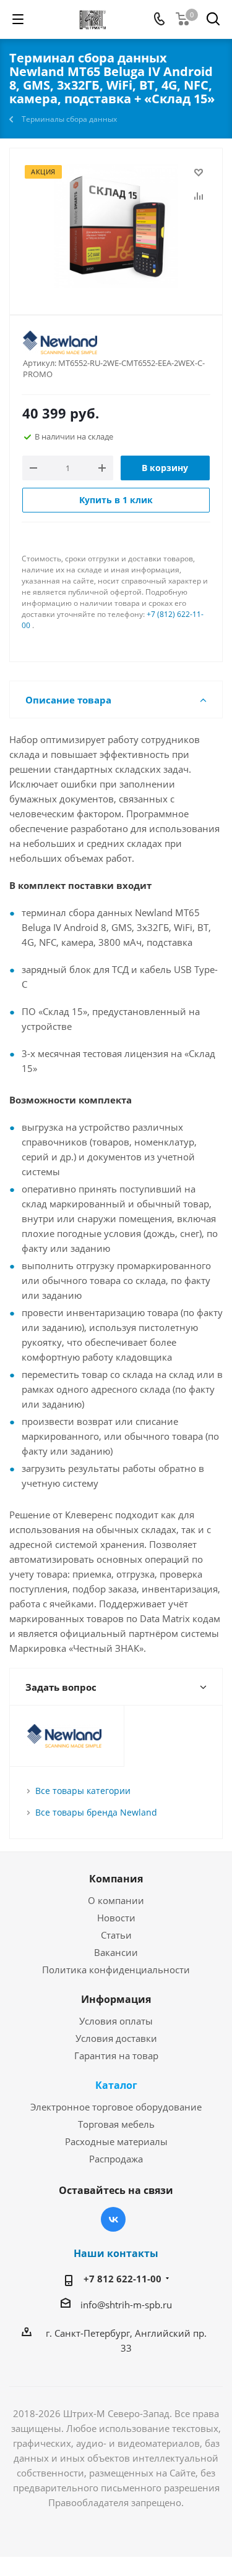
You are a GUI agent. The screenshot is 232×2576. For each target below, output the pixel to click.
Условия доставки (116, 2038)
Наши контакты (116, 2253)
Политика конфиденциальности (116, 1970)
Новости (116, 1918)
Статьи (116, 1935)
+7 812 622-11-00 (122, 2279)
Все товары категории (83, 1791)
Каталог (116, 2085)
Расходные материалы (116, 2141)
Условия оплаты (116, 2021)
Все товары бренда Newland (96, 1812)
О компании (116, 1900)
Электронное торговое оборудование (116, 2107)
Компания (116, 1879)
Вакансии (116, 1952)
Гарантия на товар (116, 2055)
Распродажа (116, 2159)
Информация (116, 1999)
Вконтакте (113, 2219)
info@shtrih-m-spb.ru (126, 2305)
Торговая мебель (116, 2124)
